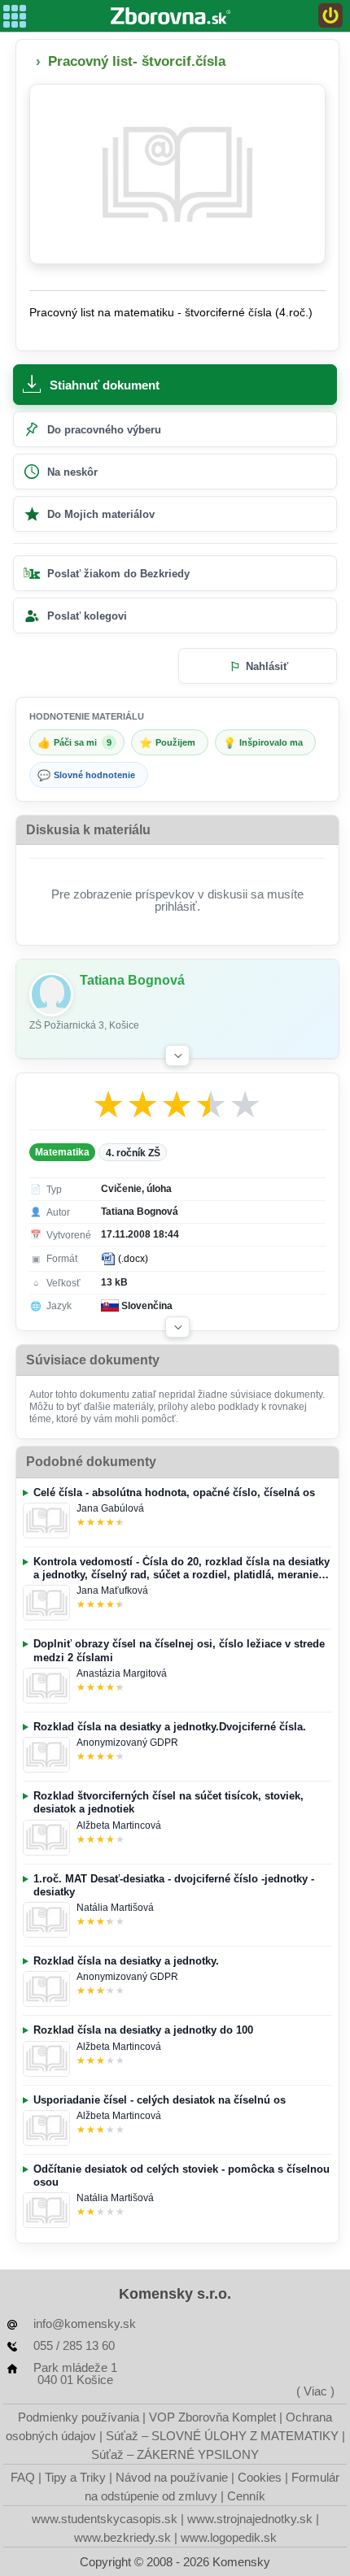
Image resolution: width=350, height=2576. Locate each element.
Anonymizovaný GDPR (127, 1743)
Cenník (246, 2496)
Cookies (260, 2477)
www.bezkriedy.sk (122, 2537)
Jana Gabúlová (110, 1508)
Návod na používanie (172, 2477)
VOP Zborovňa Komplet (212, 2417)
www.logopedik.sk (229, 2537)
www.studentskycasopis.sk (105, 2519)
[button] (177, 1055)
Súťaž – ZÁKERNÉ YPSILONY (175, 2454)
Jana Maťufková (112, 1590)
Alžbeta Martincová (119, 1825)
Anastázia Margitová (122, 1673)
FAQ (23, 2477)
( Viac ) (315, 2391)
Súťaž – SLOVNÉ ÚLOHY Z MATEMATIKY (222, 2436)
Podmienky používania (79, 2417)
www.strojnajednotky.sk (250, 2519)
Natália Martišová (115, 1908)
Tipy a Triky (75, 2477)
